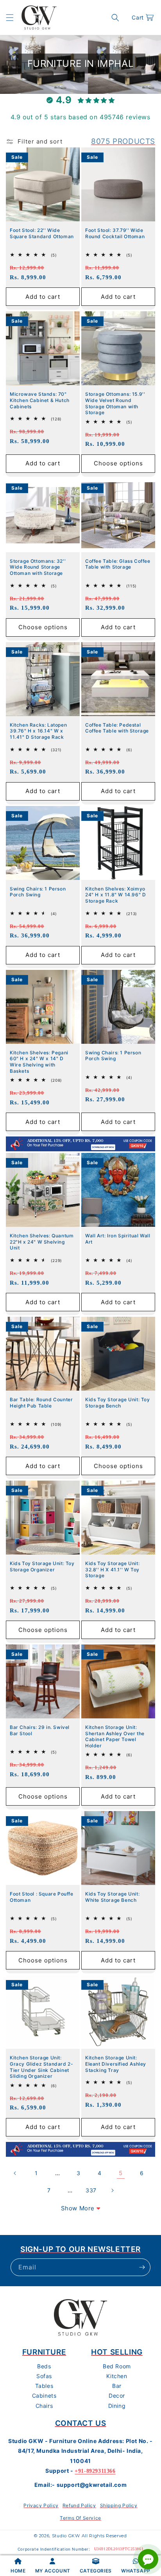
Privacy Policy (41, 2505)
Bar (117, 2386)
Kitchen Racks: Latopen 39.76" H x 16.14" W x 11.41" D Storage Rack (38, 731)
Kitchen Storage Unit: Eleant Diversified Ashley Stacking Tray (116, 2064)
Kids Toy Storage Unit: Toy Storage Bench (118, 1403)
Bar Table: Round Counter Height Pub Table (41, 1403)
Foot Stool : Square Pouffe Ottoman (42, 1897)
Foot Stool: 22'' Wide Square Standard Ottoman (42, 233)
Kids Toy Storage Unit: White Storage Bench (112, 1897)
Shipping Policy (119, 2505)
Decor (117, 2396)
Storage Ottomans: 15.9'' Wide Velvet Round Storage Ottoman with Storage (115, 403)
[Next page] (112, 2190)
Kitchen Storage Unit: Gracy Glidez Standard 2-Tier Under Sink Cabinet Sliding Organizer (41, 2067)
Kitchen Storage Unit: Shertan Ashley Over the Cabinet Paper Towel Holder (115, 1736)
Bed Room (117, 2366)
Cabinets (44, 2396)
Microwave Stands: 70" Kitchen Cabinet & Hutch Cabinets (40, 400)
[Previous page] (15, 2173)
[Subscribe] (142, 2267)
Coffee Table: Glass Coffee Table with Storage (118, 564)
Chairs (44, 2406)
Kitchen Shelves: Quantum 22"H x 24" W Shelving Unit (42, 1242)
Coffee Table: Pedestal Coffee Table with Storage (117, 728)
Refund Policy (79, 2505)
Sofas (44, 2376)
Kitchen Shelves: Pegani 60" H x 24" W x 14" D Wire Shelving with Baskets (39, 1062)
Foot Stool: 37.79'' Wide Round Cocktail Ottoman (115, 233)
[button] (10, 18)
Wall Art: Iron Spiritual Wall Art (118, 1239)
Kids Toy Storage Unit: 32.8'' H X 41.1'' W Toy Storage (112, 1569)
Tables (44, 2386)
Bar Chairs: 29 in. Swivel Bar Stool (40, 1730)
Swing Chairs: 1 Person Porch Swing (38, 892)
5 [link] (121, 2173)
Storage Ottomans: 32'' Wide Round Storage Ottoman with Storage (38, 567)
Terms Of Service (80, 2518)
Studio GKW (66, 2536)
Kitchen (117, 2376)
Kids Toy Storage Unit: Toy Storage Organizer (42, 1566)
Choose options (118, 463)
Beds (44, 2366)
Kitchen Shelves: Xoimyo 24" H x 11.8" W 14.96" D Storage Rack (115, 895)
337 (91, 2190)
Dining (117, 2406)
